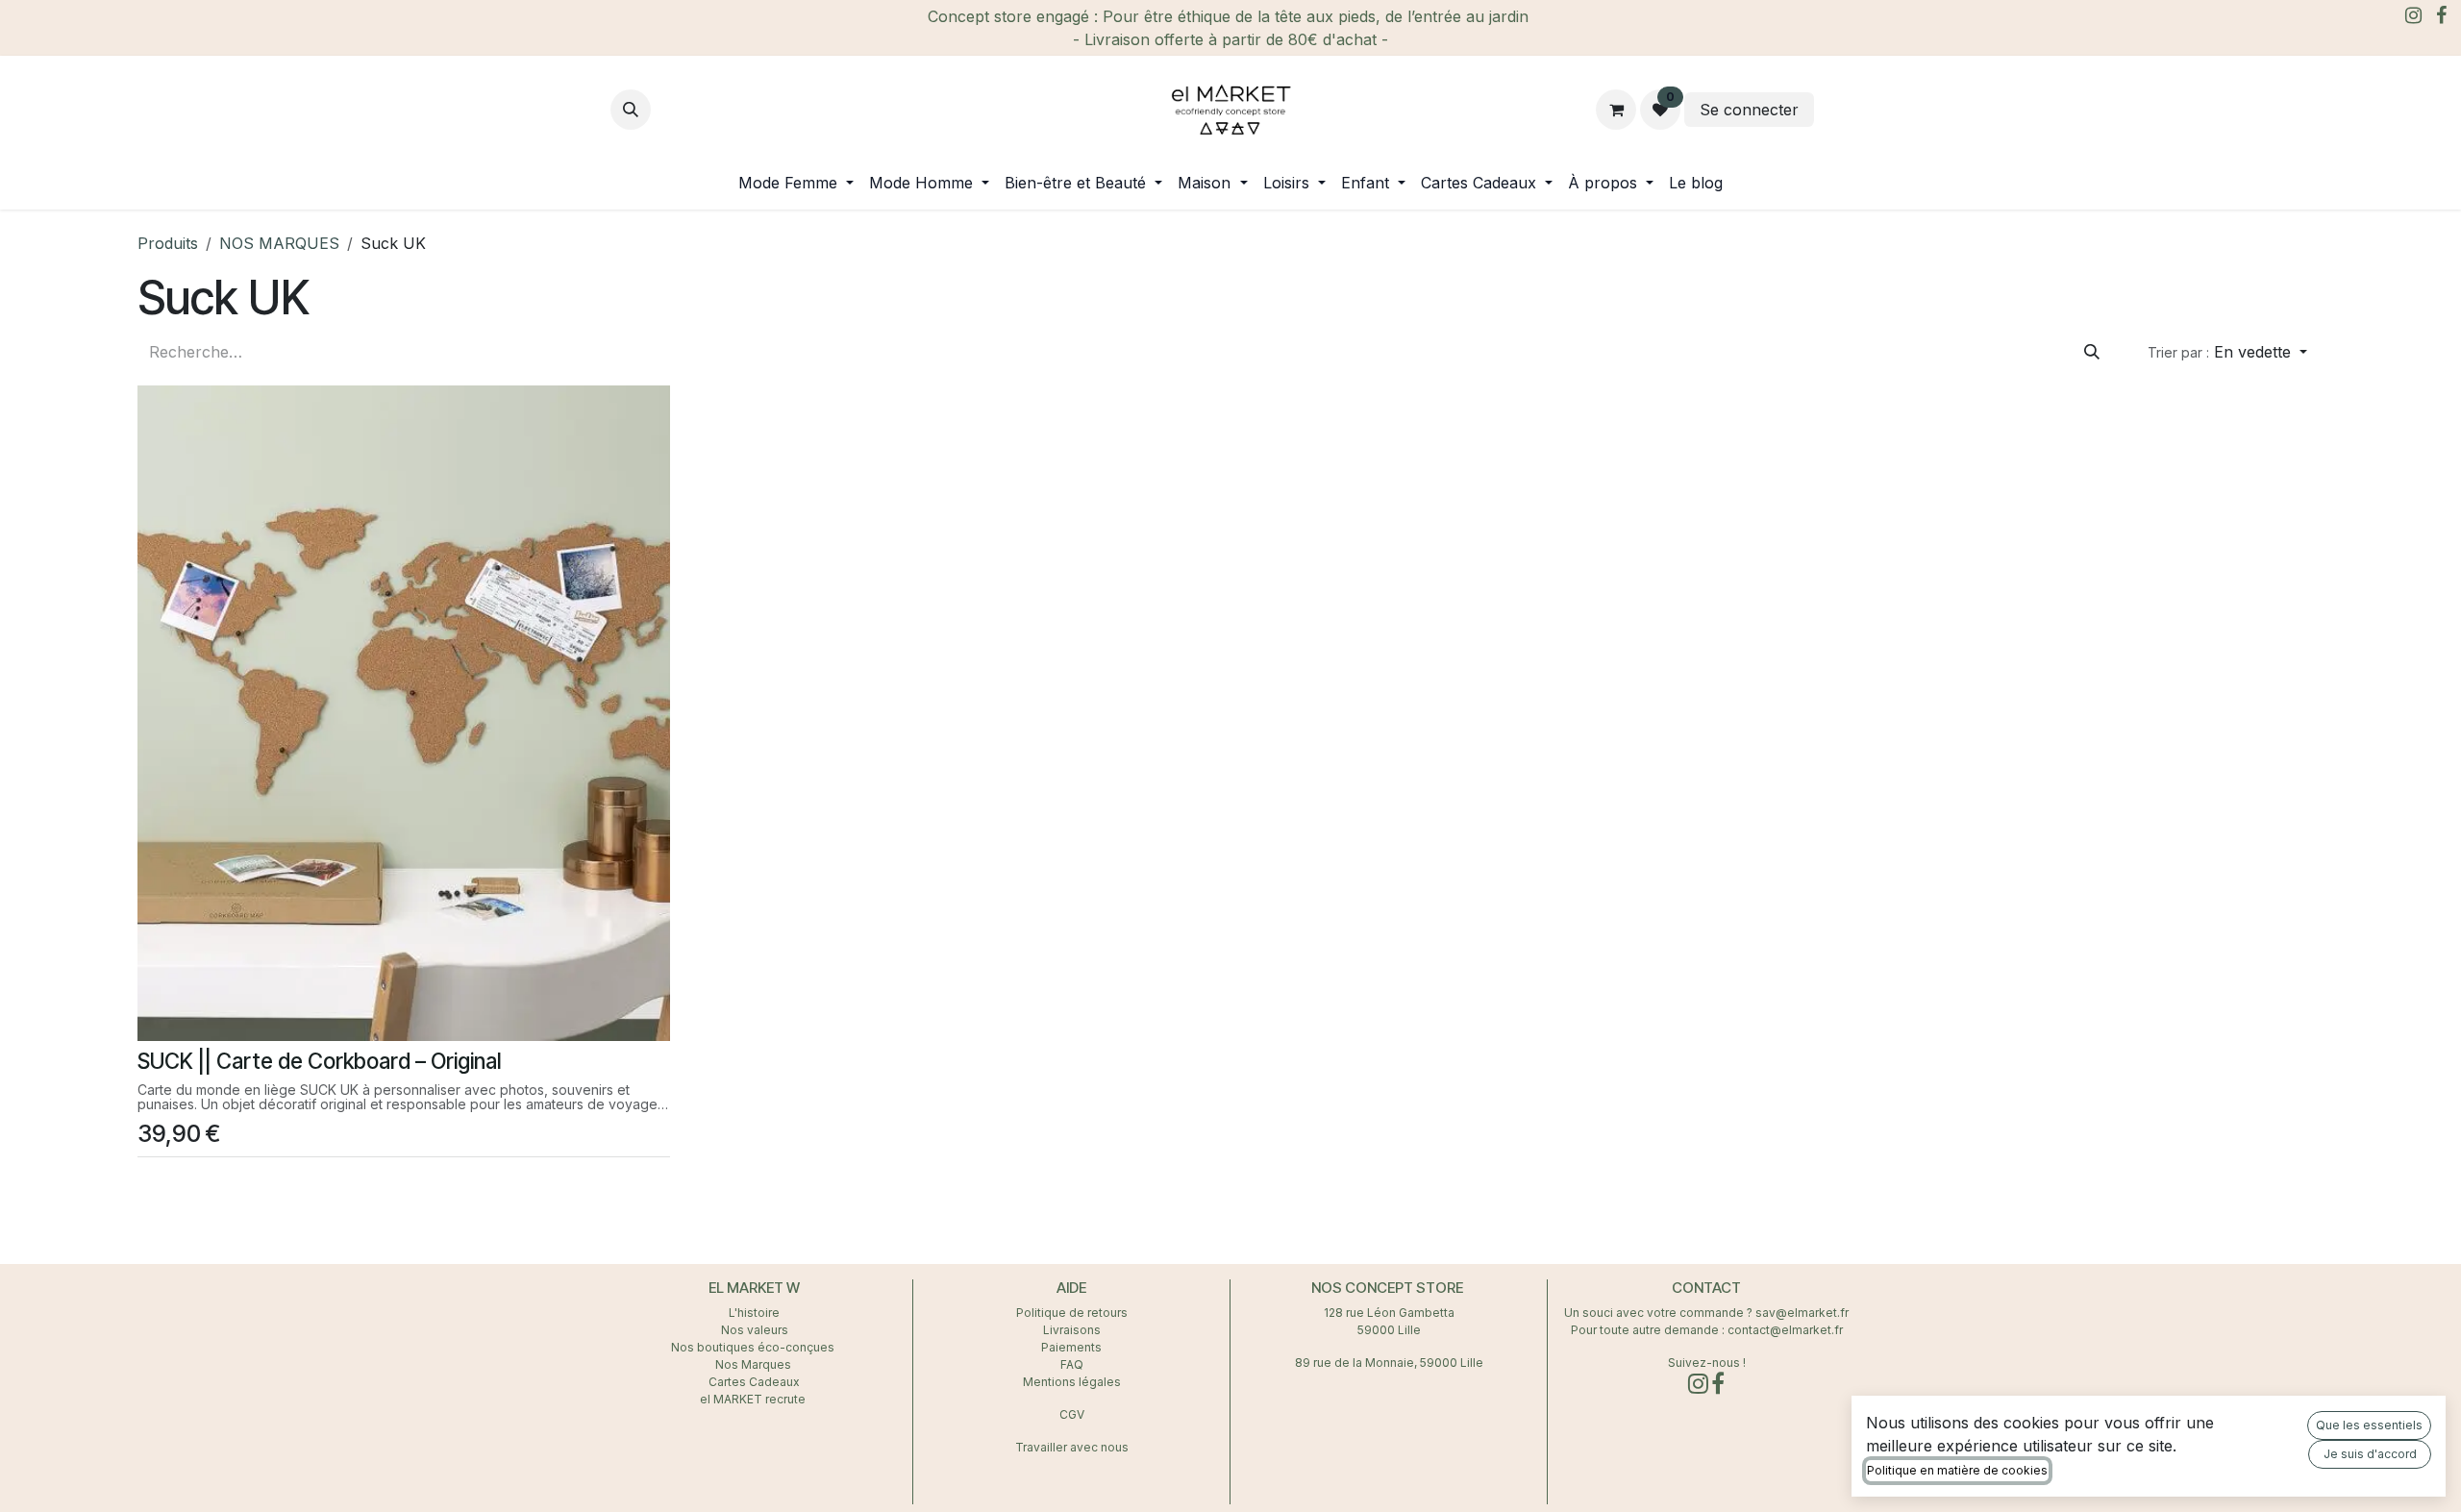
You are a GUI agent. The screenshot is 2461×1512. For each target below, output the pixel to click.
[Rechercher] (2092, 352)
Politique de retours (1072, 1313)
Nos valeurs (755, 1330)
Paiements (1071, 1347)
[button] (631, 110)
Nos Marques (755, 1364)
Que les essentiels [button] (2369, 1425)
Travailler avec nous (1072, 1447)
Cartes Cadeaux (754, 1382)
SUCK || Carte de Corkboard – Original (320, 1061)
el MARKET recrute (754, 1399)
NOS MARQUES (279, 243)
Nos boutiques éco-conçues (753, 1347)
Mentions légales (1072, 1382)
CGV (1072, 1414)
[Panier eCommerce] (1616, 110)
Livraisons (1072, 1330)
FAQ (1072, 1364)
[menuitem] (796, 183)
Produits (168, 243)
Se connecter (1749, 110)
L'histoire (754, 1313)
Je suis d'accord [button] (2370, 1454)
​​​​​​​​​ (1834, 110)
